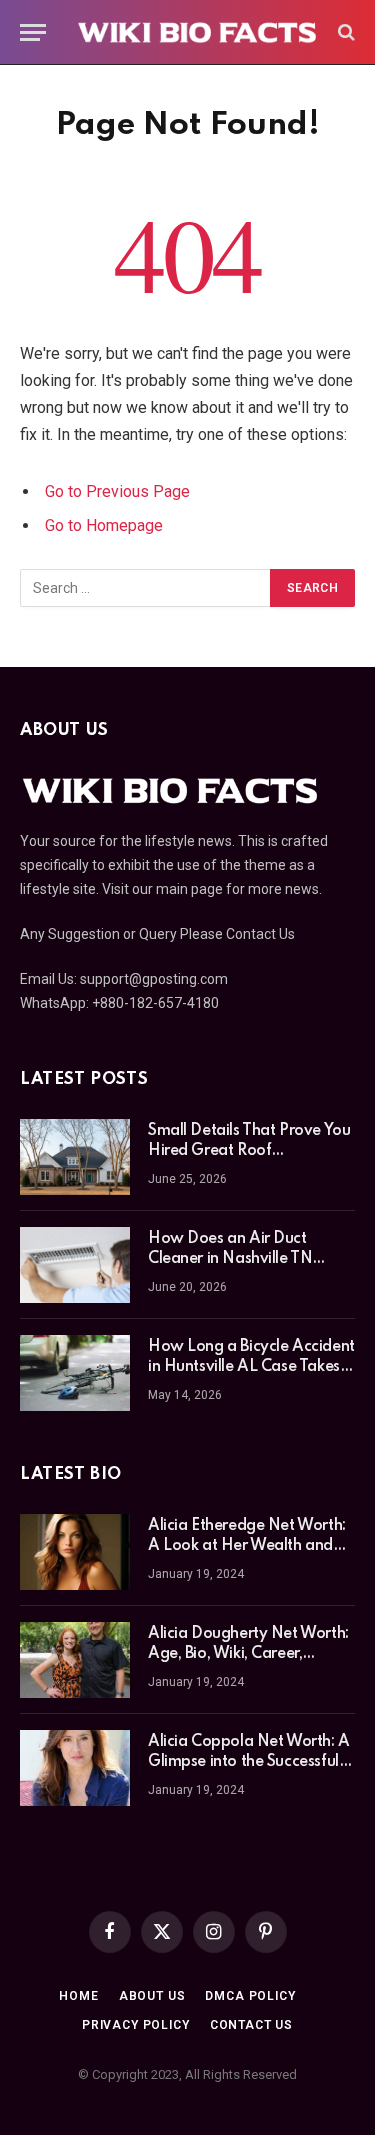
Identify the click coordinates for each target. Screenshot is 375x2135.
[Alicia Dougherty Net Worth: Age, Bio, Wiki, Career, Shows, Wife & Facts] (75, 1660)
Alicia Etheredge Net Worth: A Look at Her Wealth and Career (247, 1546)
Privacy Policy (136, 2025)
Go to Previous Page (117, 491)
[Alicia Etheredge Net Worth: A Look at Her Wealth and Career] (75, 1552)
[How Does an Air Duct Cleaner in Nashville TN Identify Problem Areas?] (75, 1265)
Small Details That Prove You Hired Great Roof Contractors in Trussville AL (249, 1151)
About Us (152, 1996)
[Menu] (33, 32)
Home (78, 1996)
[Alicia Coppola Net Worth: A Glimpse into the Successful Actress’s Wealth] (75, 1768)
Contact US (251, 2025)
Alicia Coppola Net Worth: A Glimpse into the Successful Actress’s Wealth (249, 1762)
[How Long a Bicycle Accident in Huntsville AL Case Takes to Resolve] (75, 1373)
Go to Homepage (104, 525)
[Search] (344, 32)
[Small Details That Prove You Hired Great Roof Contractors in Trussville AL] (75, 1157)
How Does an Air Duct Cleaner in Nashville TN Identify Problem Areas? (234, 1259)
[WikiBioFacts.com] (197, 32)
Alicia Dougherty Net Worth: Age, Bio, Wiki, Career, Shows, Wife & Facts (248, 1654)
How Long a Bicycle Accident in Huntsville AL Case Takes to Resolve (251, 1367)
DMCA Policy (250, 1996)
